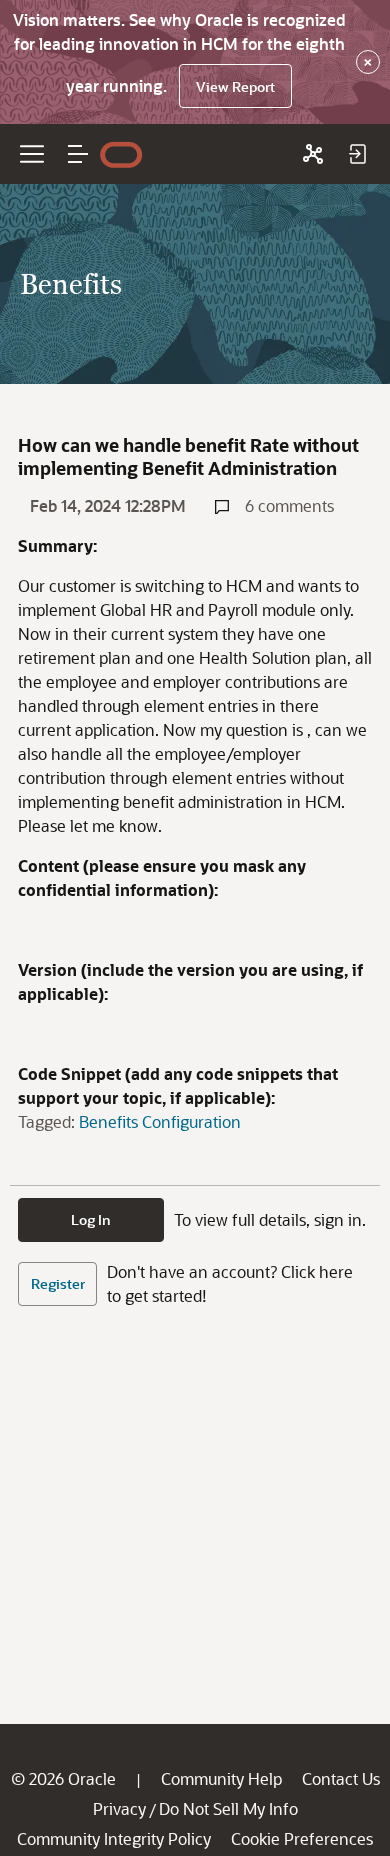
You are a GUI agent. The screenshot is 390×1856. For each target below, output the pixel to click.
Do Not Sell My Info (228, 1808)
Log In (91, 1219)
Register (58, 1283)
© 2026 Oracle (63, 1778)
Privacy (119, 1808)
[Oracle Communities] (313, 154)
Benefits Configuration (160, 1121)
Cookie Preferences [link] (302, 1838)
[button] (78, 154)
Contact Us (341, 1778)
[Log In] (357, 154)
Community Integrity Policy (114, 1838)
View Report (235, 86)
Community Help (221, 1778)
